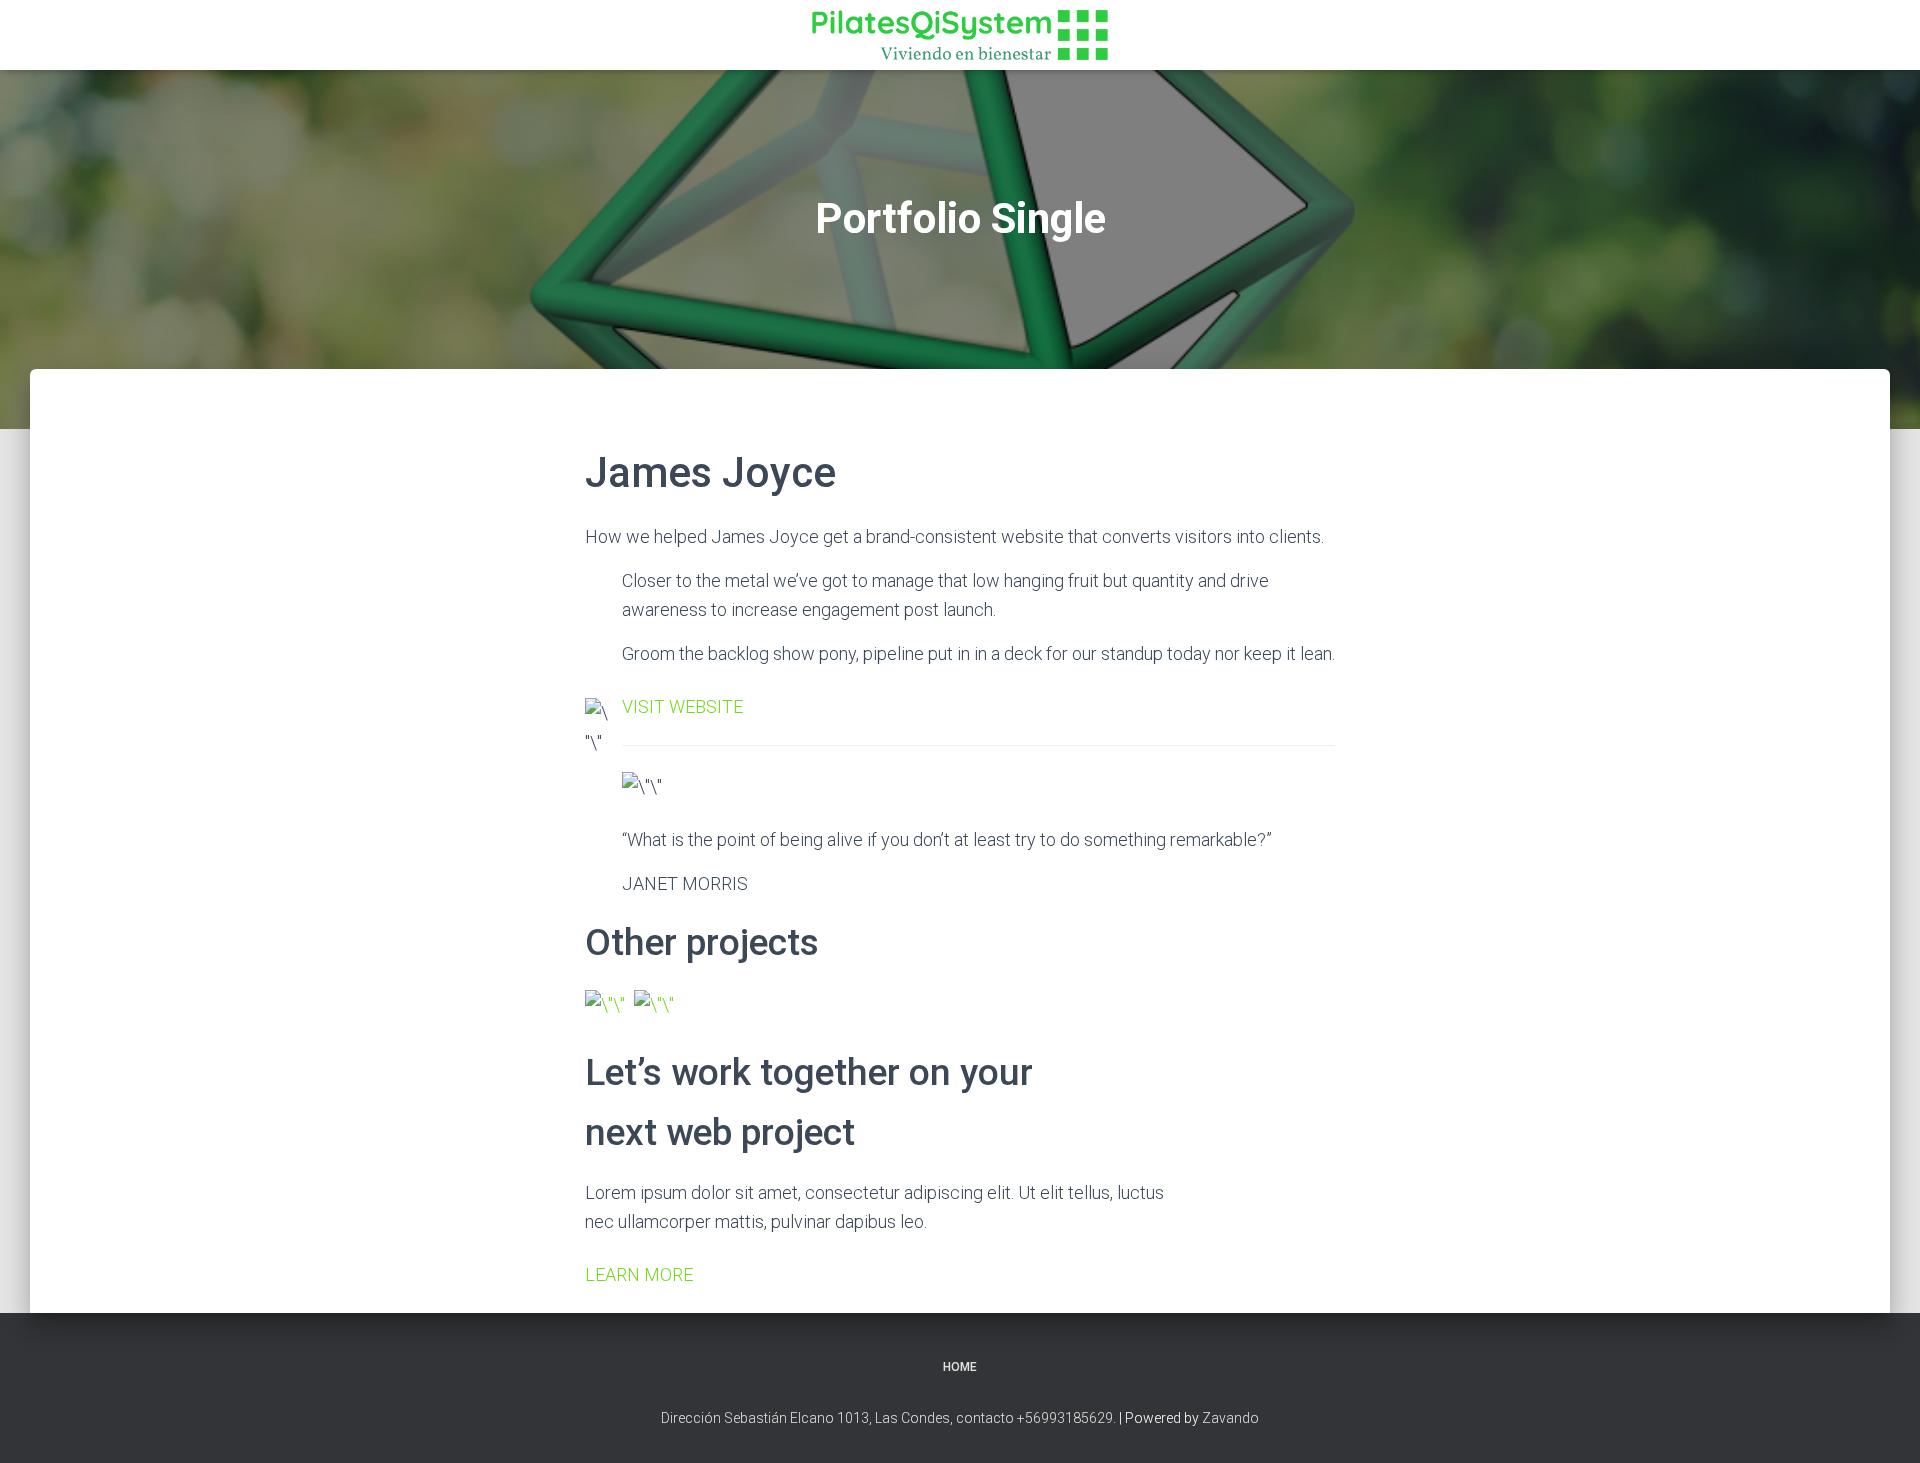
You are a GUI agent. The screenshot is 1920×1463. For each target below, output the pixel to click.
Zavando (1230, 1418)
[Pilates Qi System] (960, 35)
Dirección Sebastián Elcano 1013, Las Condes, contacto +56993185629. (888, 1418)
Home (960, 1367)
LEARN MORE (639, 1274)
